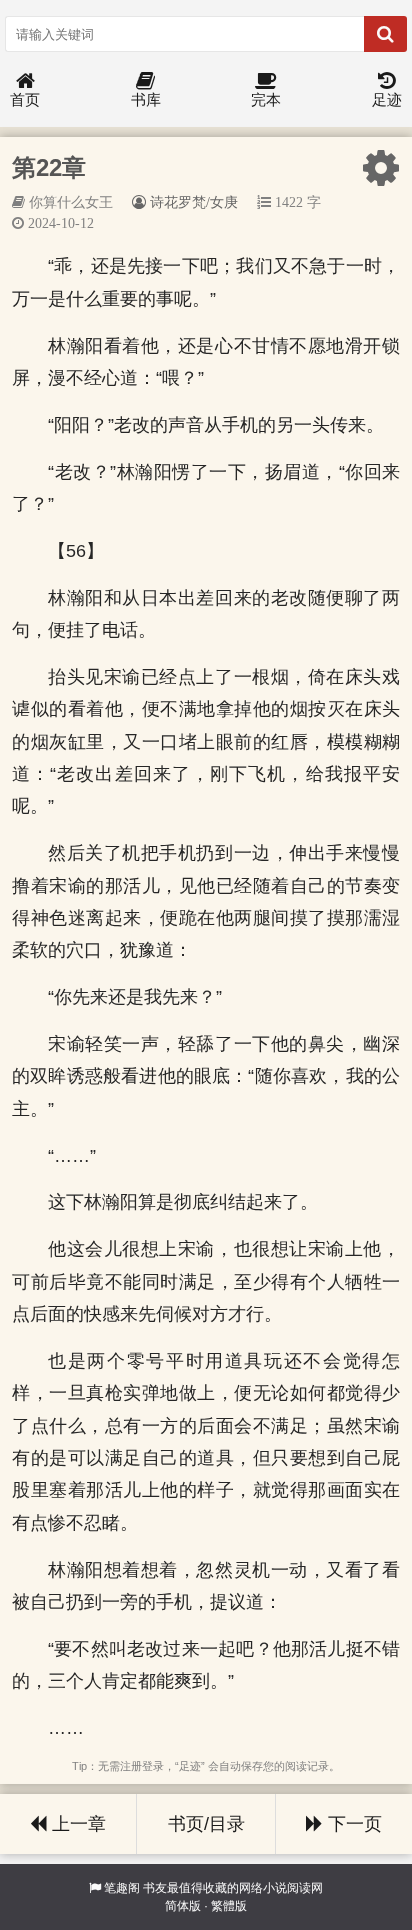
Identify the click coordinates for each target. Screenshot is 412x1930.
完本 (266, 99)
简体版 (183, 1906)
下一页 (352, 1824)
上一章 (76, 1824)
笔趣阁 (122, 1888)
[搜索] (385, 34)
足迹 (387, 99)
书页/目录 (206, 1824)
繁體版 (229, 1906)
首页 (25, 99)
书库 (146, 99)
